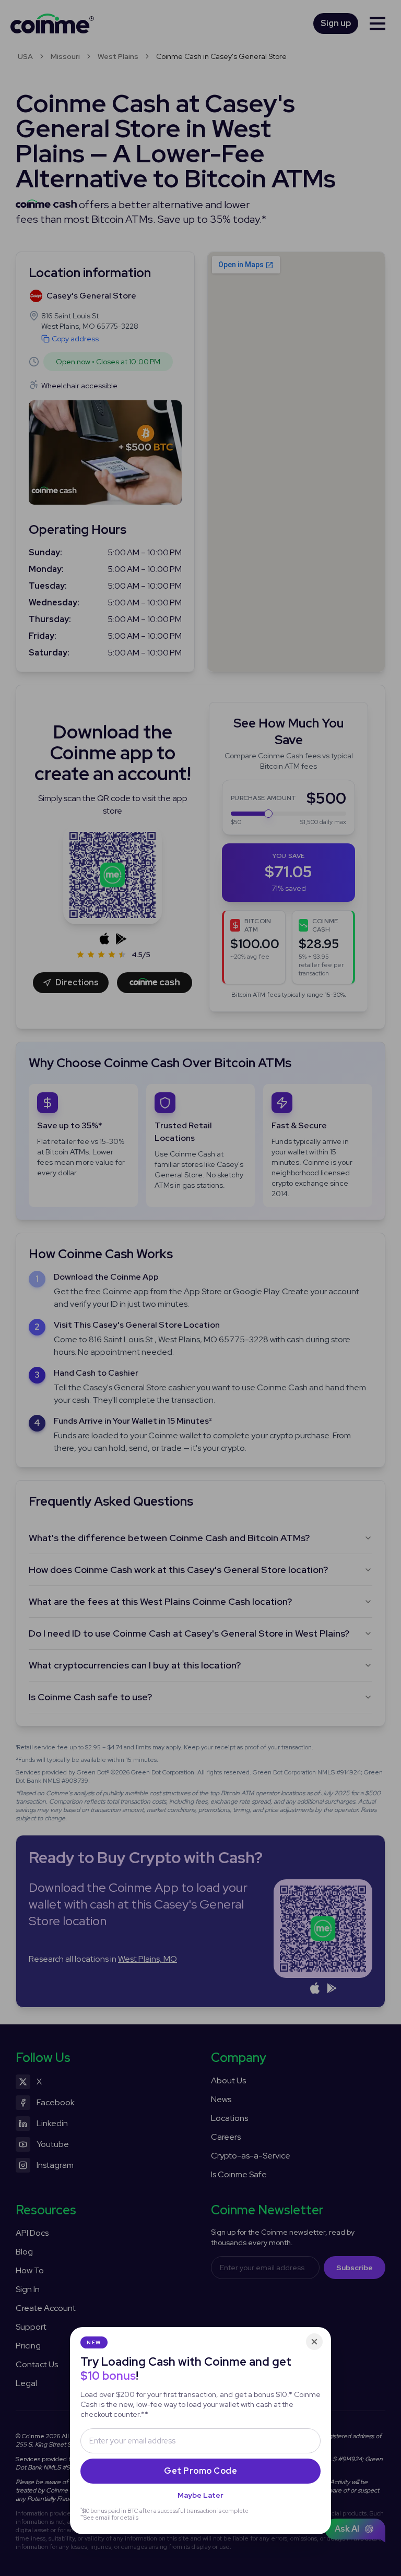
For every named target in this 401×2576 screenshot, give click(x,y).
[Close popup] (314, 2342)
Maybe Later (200, 2495)
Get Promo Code (200, 2471)
